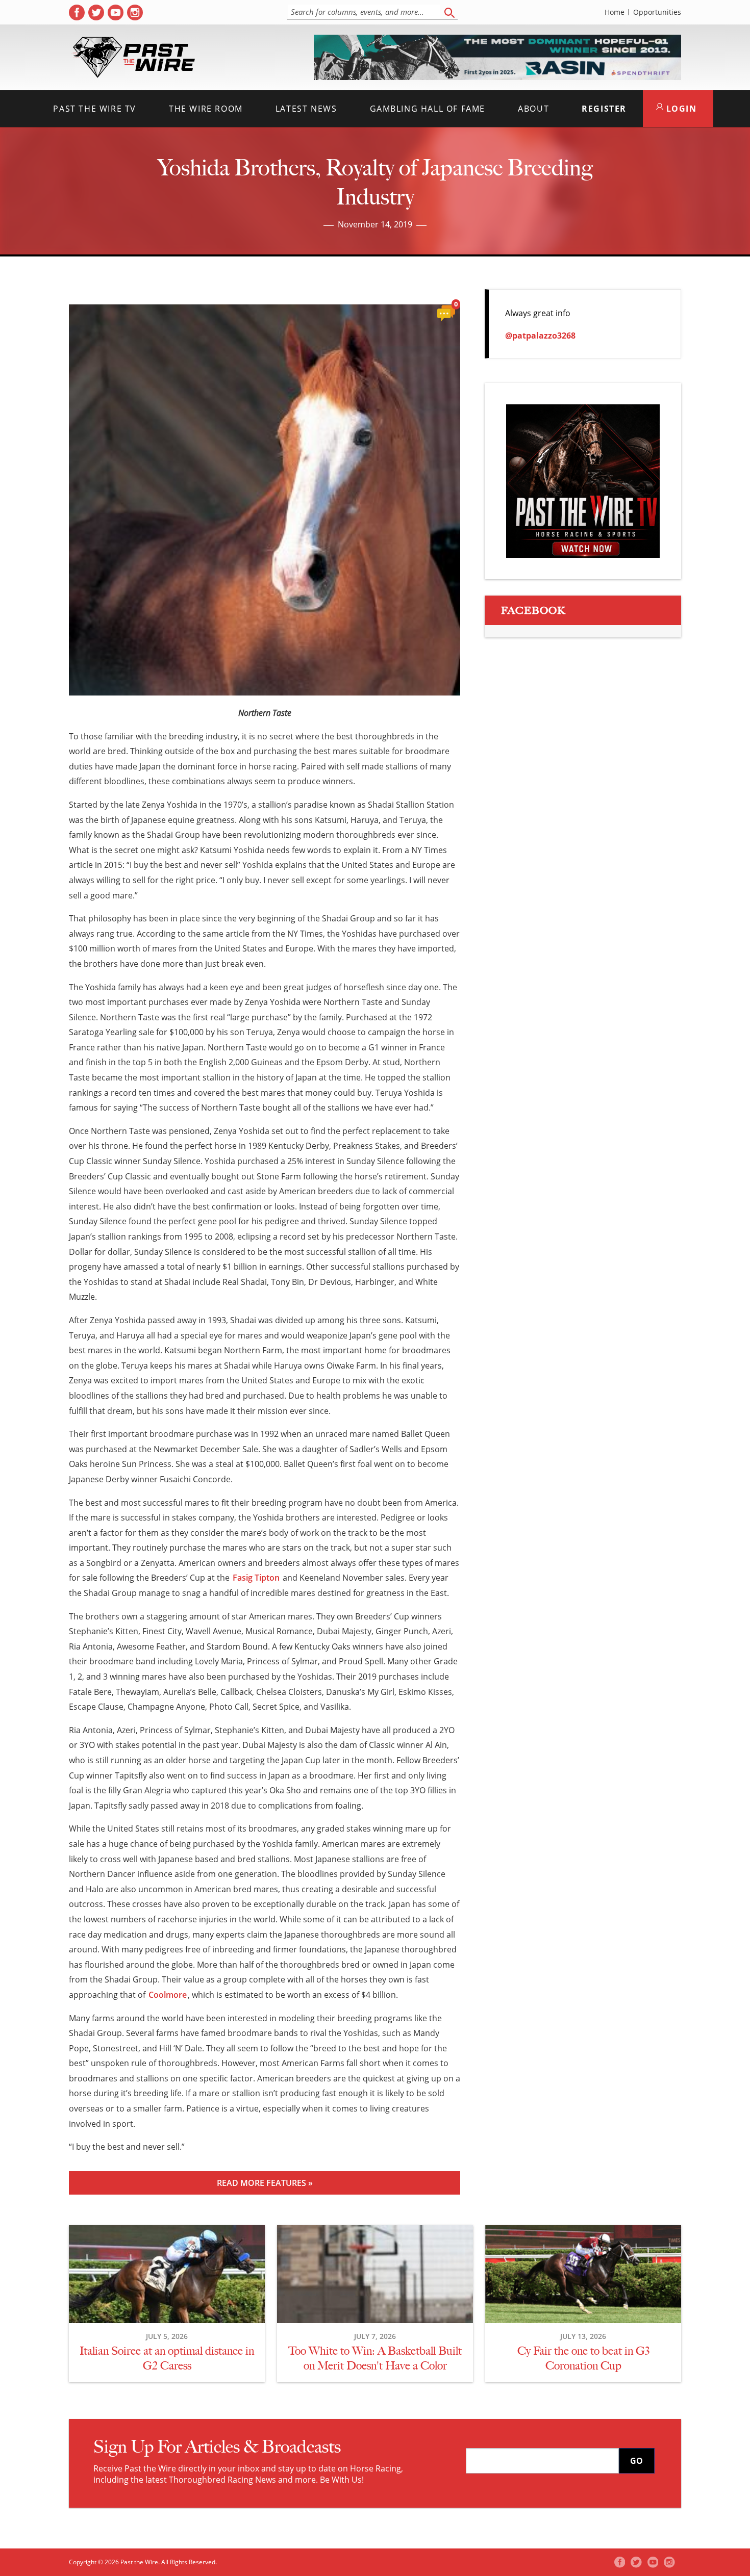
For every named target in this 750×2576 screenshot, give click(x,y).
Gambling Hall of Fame (428, 109)
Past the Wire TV (95, 109)
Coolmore (168, 1995)
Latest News (306, 109)
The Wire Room (206, 109)
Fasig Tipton (256, 1578)
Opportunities (657, 12)
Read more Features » (265, 2183)
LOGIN (680, 109)
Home (615, 12)
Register (604, 109)
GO (636, 2461)
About (533, 109)
